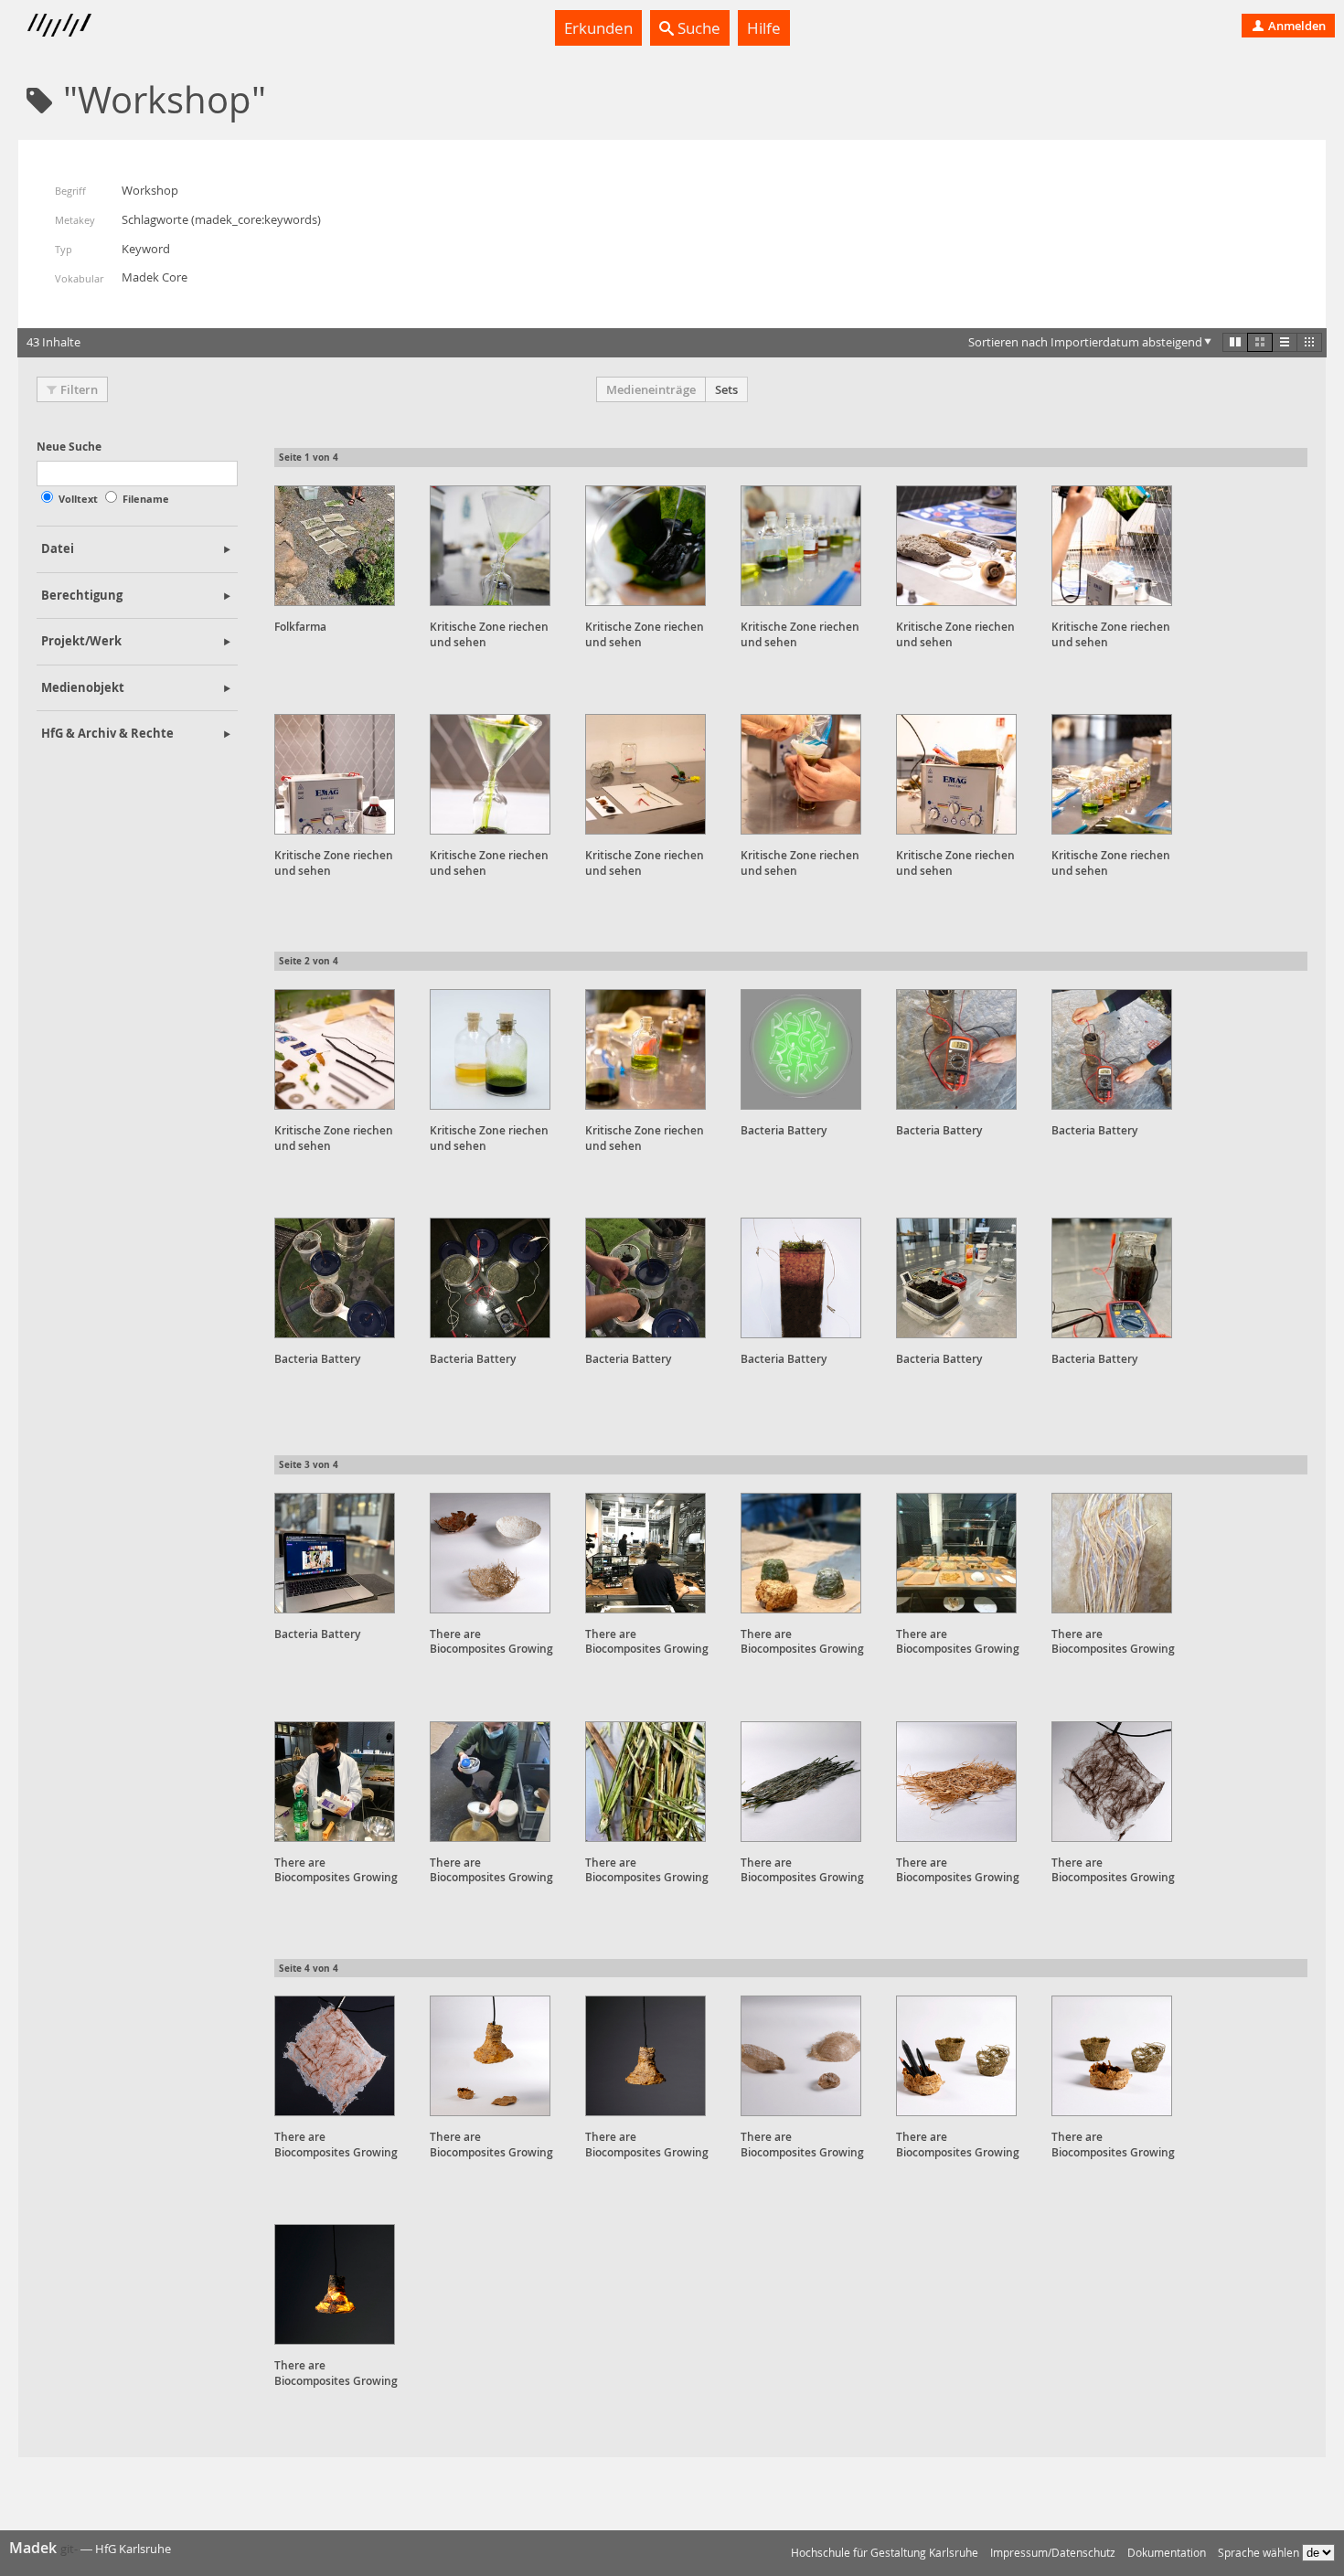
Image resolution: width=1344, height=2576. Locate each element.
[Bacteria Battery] (801, 1049)
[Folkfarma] (335, 546)
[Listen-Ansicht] (1285, 342)
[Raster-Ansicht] (1260, 342)
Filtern (79, 389)
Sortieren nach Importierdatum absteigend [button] (1085, 342)
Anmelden (1296, 26)
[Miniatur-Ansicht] (1309, 342)
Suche (697, 28)
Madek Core (155, 277)
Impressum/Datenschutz (1053, 2553)
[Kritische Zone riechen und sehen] (490, 546)
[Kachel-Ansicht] (1235, 342)
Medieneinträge (651, 389)
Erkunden (598, 28)
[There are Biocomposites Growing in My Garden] (490, 1553)
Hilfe (764, 28)
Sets (726, 389)
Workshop (150, 190)
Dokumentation (1167, 2553)
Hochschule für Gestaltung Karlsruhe (885, 2553)
